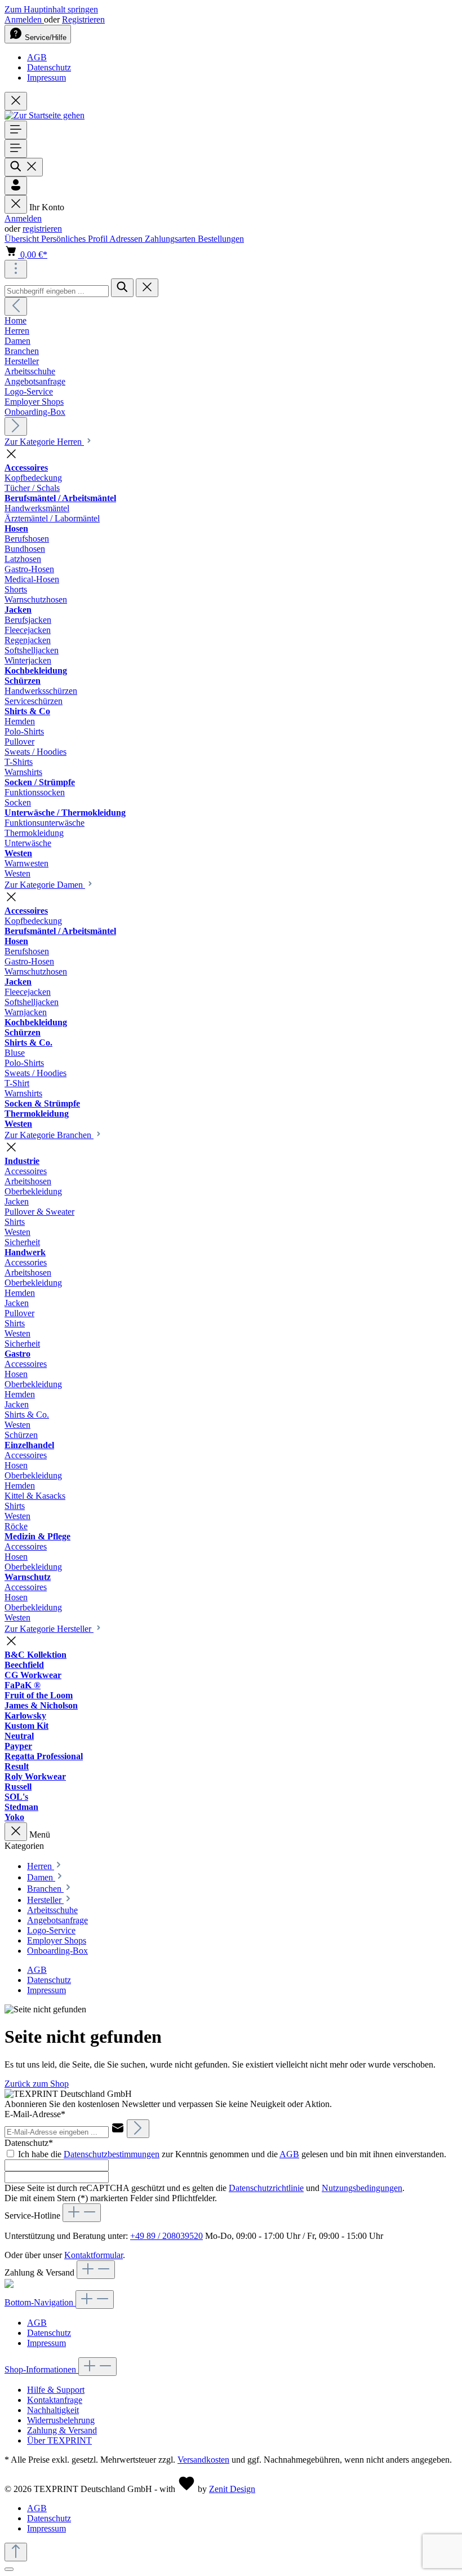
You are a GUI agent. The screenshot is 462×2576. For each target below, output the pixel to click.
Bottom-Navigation (40, 2302)
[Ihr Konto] (16, 186)
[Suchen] (24, 167)
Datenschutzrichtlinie (266, 2188)
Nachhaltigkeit (53, 2410)
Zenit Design (232, 2489)
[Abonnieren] (138, 2129)
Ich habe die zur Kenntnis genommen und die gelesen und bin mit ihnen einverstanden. (232, 2154)
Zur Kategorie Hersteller (49, 1629)
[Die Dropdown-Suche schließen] (147, 288)
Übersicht (23, 239)
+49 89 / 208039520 (166, 2236)
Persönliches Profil (75, 239)
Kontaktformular (94, 2255)
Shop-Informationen (41, 2369)
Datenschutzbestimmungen (112, 2154)
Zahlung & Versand (62, 2430)
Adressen (127, 239)
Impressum (46, 78)
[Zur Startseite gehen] (45, 115)
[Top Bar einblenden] (16, 269)
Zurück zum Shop (37, 2084)
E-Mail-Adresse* (35, 2114)
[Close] (9, 2569)
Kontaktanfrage (55, 2400)
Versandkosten (203, 2460)
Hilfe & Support (56, 2390)
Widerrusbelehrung (61, 2420)
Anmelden (24, 19)
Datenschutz (49, 67)
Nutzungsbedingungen (362, 2188)
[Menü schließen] (16, 204)
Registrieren (83, 19)
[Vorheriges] (16, 306)
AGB (37, 57)
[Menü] (16, 130)
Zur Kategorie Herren (44, 442)
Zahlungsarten (171, 239)
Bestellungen (221, 239)
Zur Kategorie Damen (45, 885)
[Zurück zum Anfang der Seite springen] (16, 2552)
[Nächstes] (16, 426)
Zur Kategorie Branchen (49, 1135)
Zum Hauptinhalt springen (51, 9)
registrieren (42, 229)
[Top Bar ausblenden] (16, 101)
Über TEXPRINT (59, 2440)
